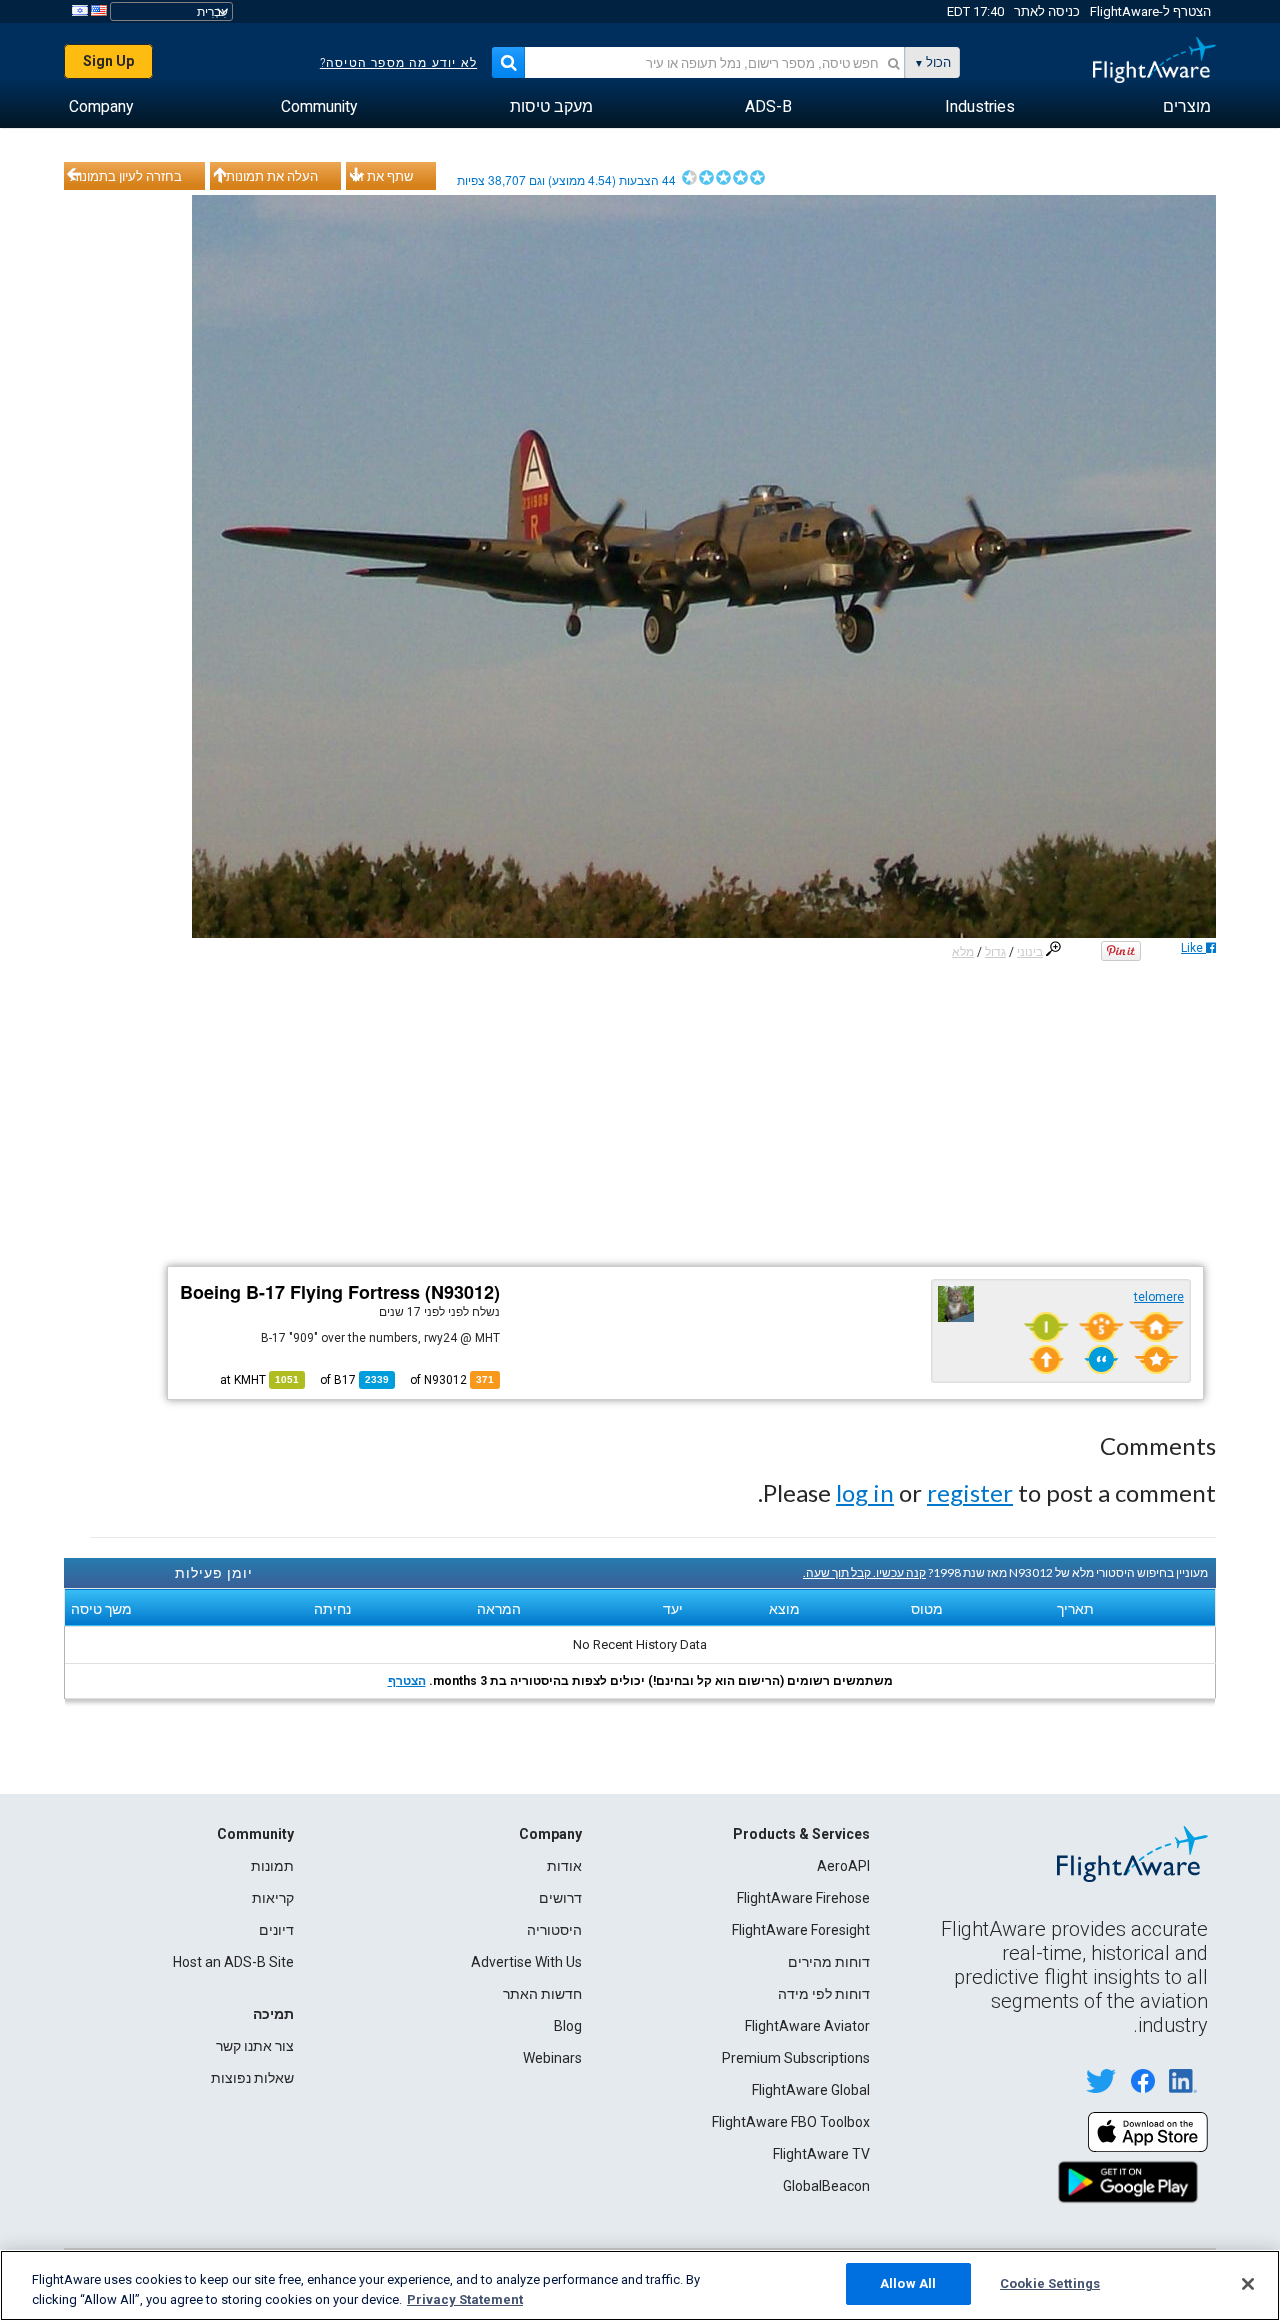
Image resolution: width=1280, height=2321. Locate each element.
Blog (568, 2026)
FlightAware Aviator (807, 2026)
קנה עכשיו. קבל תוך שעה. (864, 1572)
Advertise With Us (526, 1962)
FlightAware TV (821, 2154)
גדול (995, 952)
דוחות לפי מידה (824, 1994)
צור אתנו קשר (255, 2046)
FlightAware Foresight (801, 1930)
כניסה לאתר (1047, 11)
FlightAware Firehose (803, 1898)
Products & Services (801, 1834)
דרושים (560, 1898)
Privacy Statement (465, 2299)
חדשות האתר (542, 1994)
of (354, 1380)
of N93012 (452, 1380)
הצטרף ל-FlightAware (1150, 11)
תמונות (272, 1866)
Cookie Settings (1050, 2283)
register (970, 1492)
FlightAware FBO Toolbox (791, 2122)
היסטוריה (554, 1930)
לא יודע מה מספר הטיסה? (398, 63)
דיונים (276, 1930)
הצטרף (407, 1681)
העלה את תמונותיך (267, 176)
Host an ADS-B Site (233, 1962)
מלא (963, 952)
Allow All (908, 2283)
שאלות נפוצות (252, 2078)
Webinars (552, 2058)
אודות (564, 1866)
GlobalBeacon (826, 2186)
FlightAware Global (811, 2090)
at (259, 1380)
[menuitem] (1187, 107)
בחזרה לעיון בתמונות (126, 176)
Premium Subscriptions (796, 2058)
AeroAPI (843, 1866)
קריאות (273, 1898)
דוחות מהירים (829, 1962)
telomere (1159, 1297)
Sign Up (108, 61)
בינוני (1030, 952)
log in (865, 1492)
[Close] (1248, 2284)
